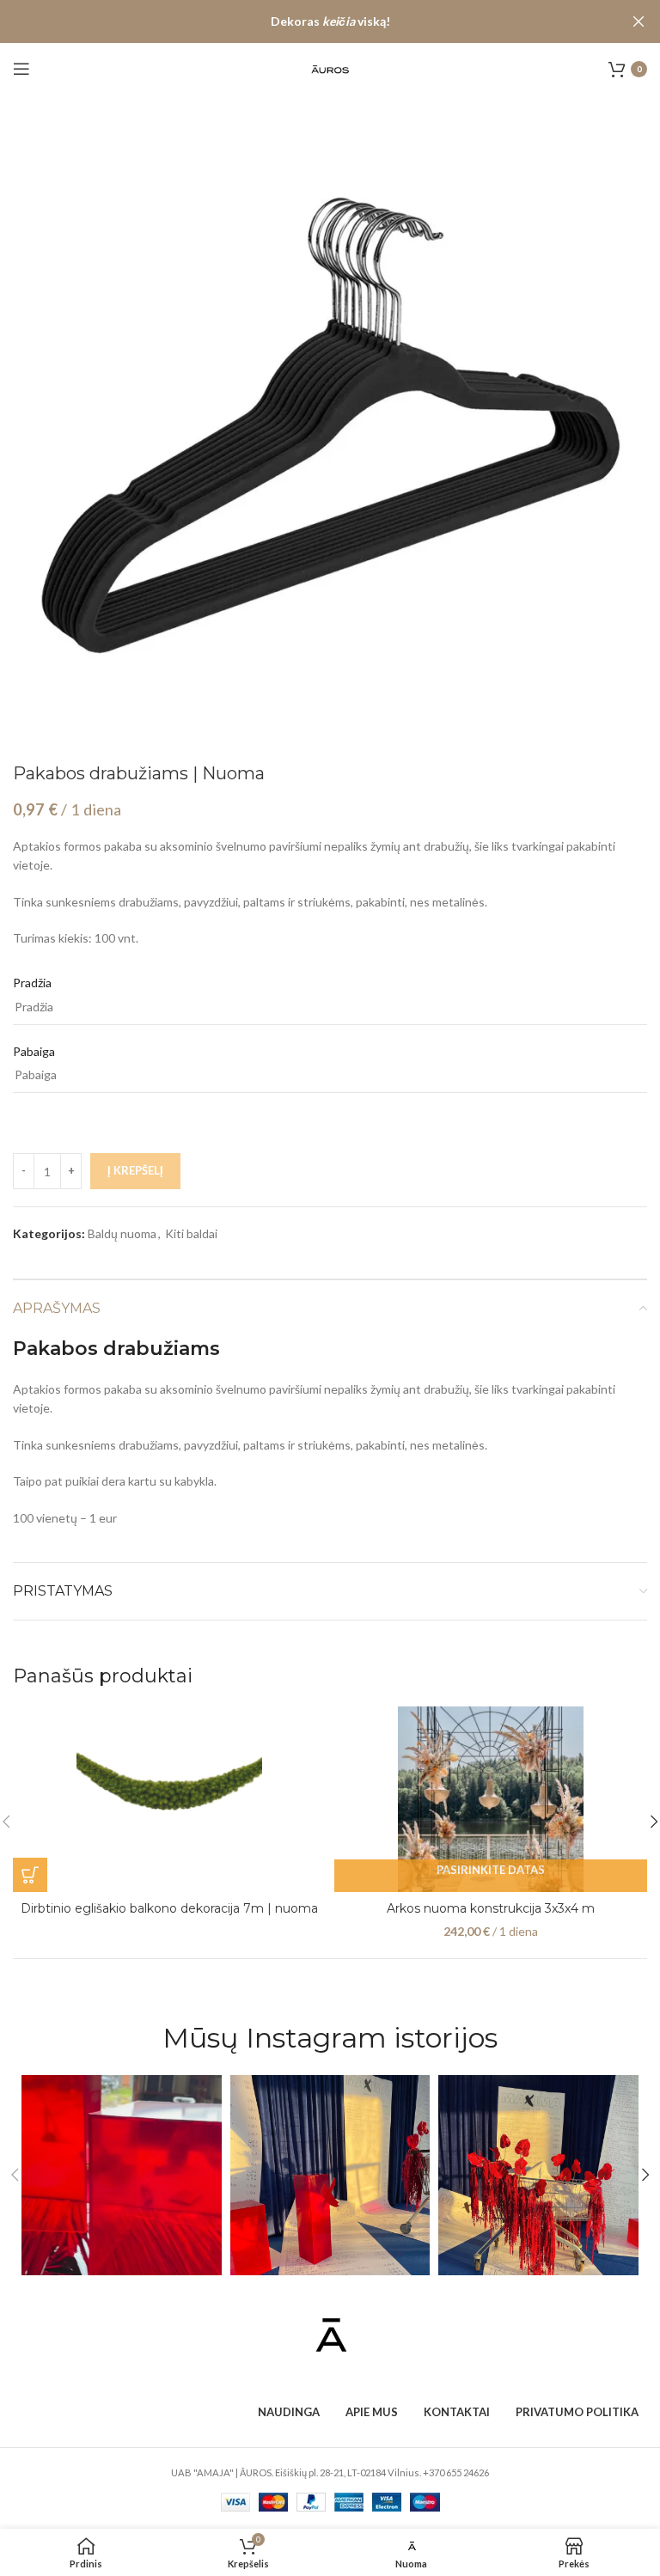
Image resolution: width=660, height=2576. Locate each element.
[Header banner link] (304, 21)
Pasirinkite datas (491, 1870)
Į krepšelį (135, 1170)
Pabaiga (34, 1051)
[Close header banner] (639, 21)
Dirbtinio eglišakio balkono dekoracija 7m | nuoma (169, 1908)
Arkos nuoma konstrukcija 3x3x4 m (491, 1908)
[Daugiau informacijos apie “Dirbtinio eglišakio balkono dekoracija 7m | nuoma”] (30, 1875)
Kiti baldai (191, 1233)
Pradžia (32, 983)
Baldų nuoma (122, 1233)
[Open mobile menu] (21, 69)
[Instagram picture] (122, 2175)
